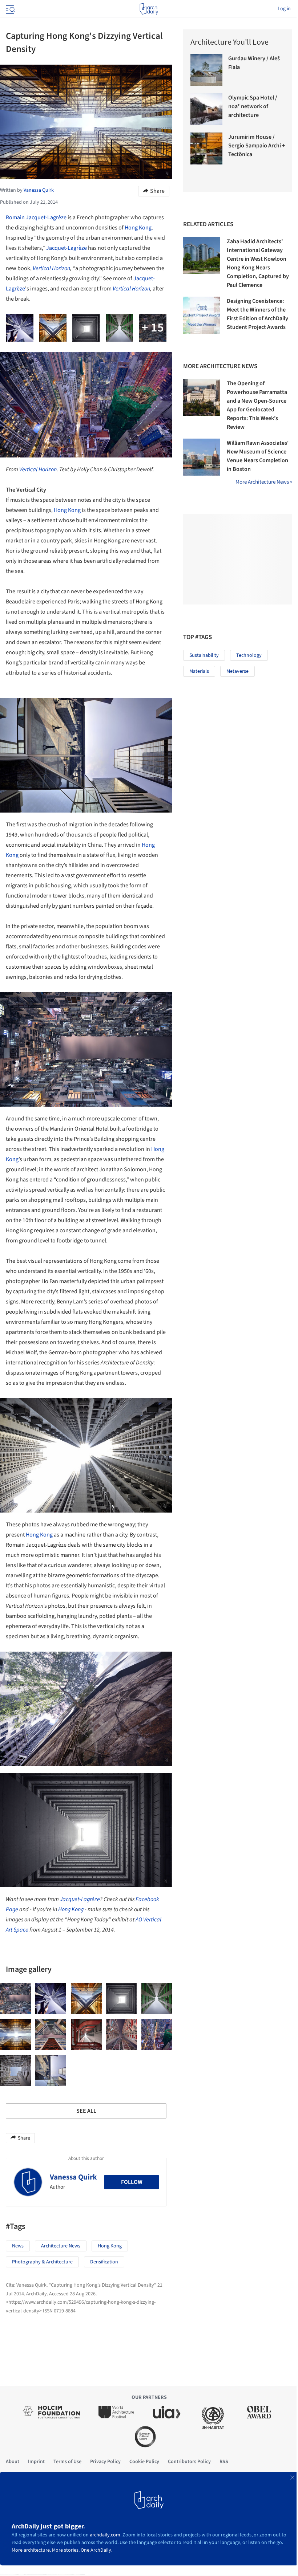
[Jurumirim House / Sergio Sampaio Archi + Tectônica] (206, 148)
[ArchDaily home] (149, 9)
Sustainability (204, 655)
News (18, 2246)
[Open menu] (9, 9)
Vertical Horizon (51, 268)
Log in (284, 9)
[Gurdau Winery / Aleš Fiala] (206, 70)
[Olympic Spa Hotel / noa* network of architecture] (206, 109)
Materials (199, 671)
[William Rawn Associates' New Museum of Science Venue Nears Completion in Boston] (202, 457)
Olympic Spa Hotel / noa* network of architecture (253, 106)
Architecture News (61, 2246)
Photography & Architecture (42, 2262)
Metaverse (237, 671)
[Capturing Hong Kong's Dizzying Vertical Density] (15, 1999)
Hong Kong (138, 228)
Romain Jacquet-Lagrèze (36, 217)
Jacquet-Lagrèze (67, 248)
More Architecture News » (264, 482)
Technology (249, 655)
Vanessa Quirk (73, 2177)
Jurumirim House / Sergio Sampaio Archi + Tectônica (257, 146)
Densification (104, 2262)
